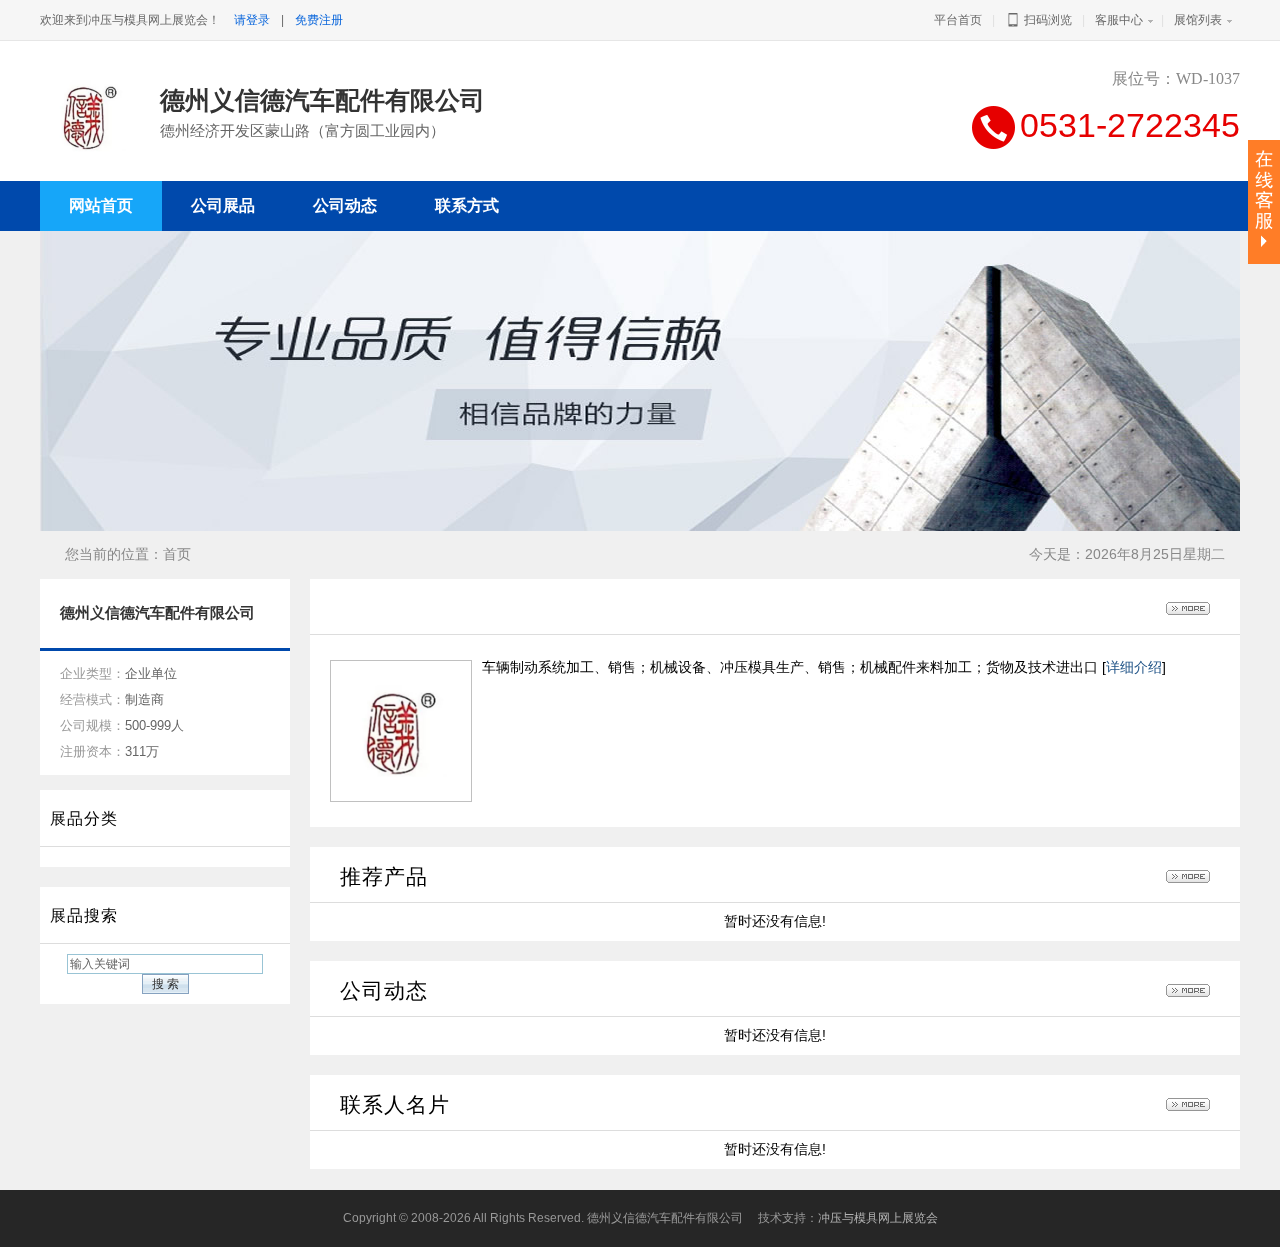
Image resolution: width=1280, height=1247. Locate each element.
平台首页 (958, 20)
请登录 (252, 20)
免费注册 (319, 20)
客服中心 (1119, 20)
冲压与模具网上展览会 (878, 1218)
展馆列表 (1198, 20)
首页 (177, 554)
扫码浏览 (1046, 20)
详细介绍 (1134, 667)
